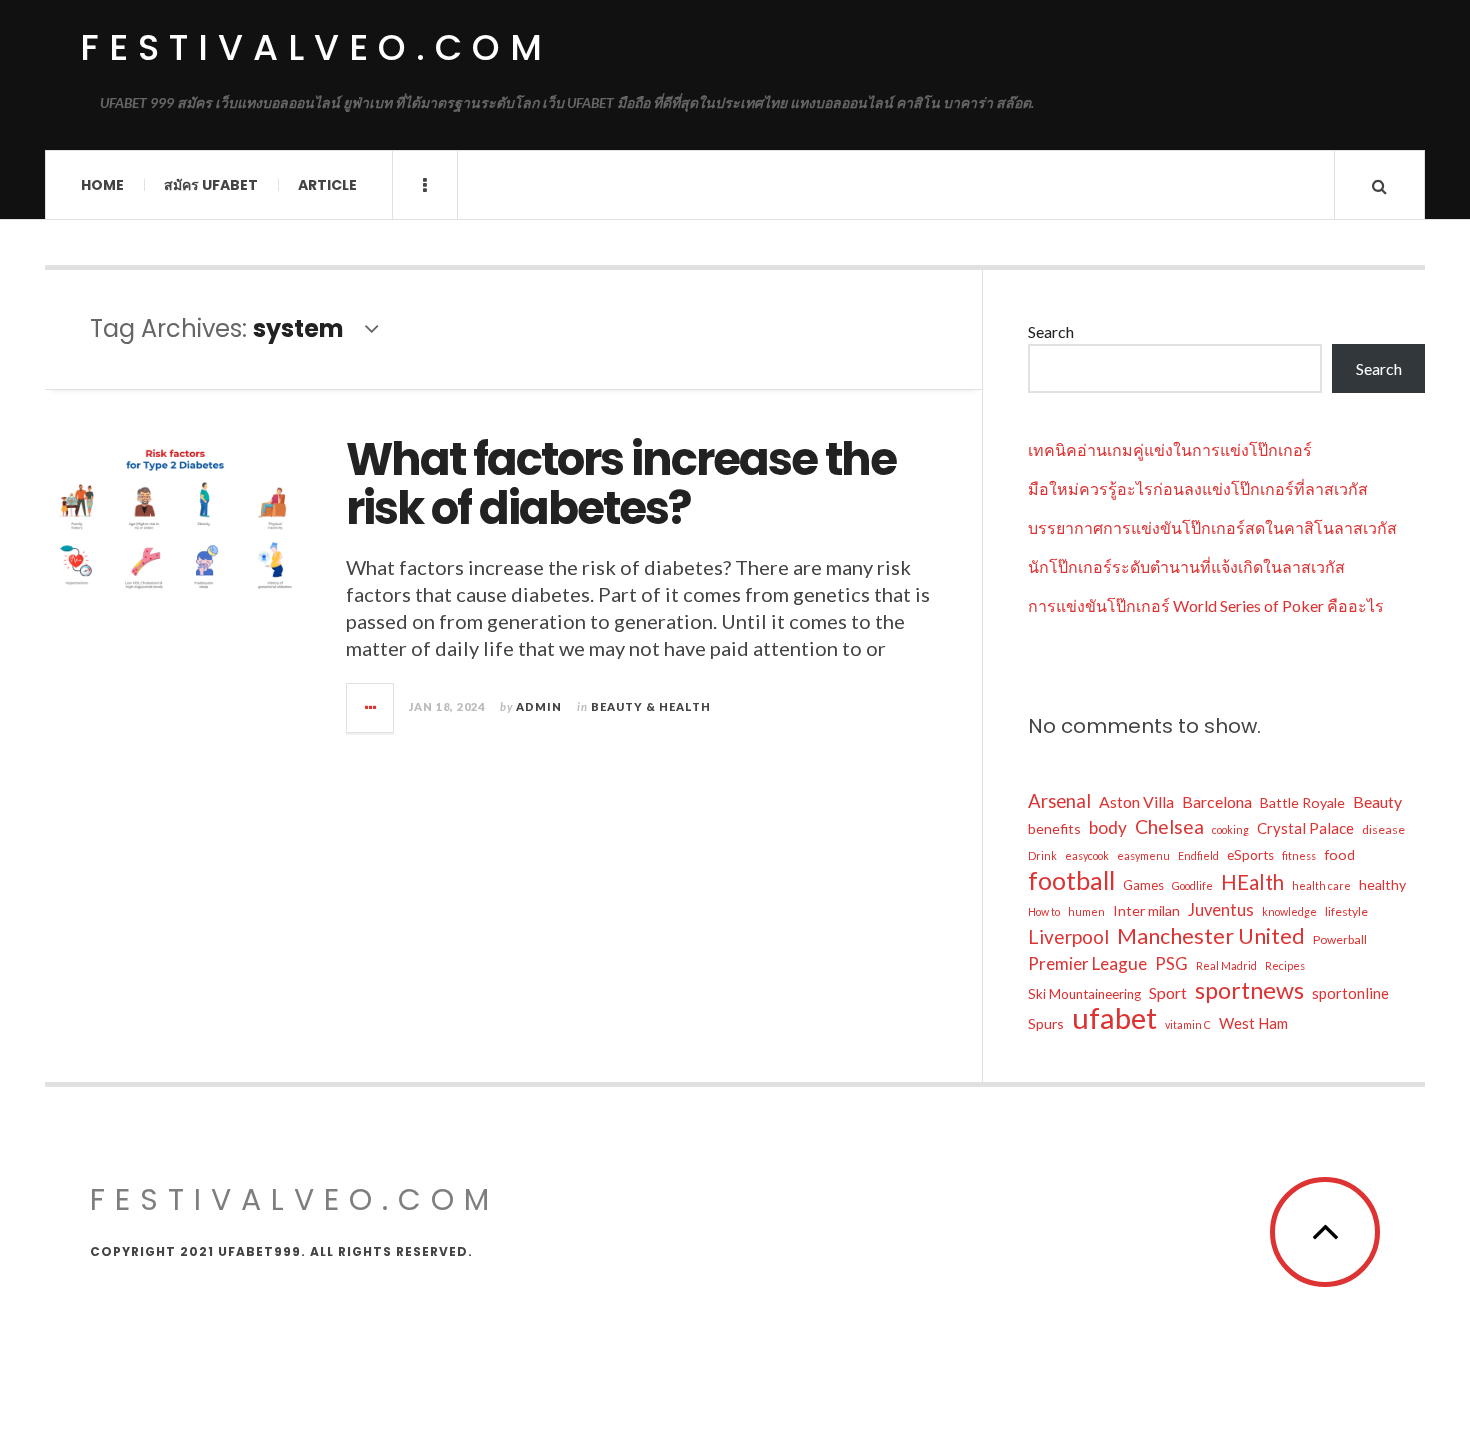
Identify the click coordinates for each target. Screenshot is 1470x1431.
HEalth (1252, 882)
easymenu (1143, 855)
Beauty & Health (651, 706)
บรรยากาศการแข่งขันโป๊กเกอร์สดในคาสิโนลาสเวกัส (1212, 527)
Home (102, 185)
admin (539, 706)
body (1108, 827)
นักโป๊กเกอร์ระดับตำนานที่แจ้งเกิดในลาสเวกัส (1186, 566)
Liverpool (1068, 936)
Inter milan (1146, 910)
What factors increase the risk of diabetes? (621, 484)
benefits (1054, 828)
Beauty (1377, 801)
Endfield (1198, 855)
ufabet (1114, 1018)
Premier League (1087, 963)
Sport (1168, 992)
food (1339, 854)
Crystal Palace (1305, 828)
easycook (1087, 855)
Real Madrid (1226, 965)
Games (1143, 885)
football (1071, 880)
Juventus (1221, 910)
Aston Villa (1136, 801)
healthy (1382, 884)
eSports (1250, 855)
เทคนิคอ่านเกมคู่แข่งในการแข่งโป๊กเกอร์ (1170, 449)
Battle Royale (1302, 802)
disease (1383, 829)
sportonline (1350, 993)
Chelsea (1169, 826)
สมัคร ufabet (211, 185)
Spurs (1046, 1023)
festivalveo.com (316, 47)
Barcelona (1217, 801)
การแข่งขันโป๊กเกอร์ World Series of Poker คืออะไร (1206, 605)
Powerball (1340, 939)
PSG (1171, 964)
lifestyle (1346, 911)
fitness (1299, 855)
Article (327, 185)
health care (1321, 885)
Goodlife (1192, 885)
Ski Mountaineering (1084, 994)
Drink (1042, 855)
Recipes (1285, 965)
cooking (1230, 829)
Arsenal (1059, 801)
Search (1051, 331)
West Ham (1253, 1023)
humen (1086, 911)
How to (1044, 911)
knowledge (1289, 911)
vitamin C (1188, 1024)
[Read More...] (371, 708)
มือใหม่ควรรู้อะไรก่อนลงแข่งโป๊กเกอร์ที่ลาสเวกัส (1198, 488)
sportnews (1249, 990)
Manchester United (1211, 936)
